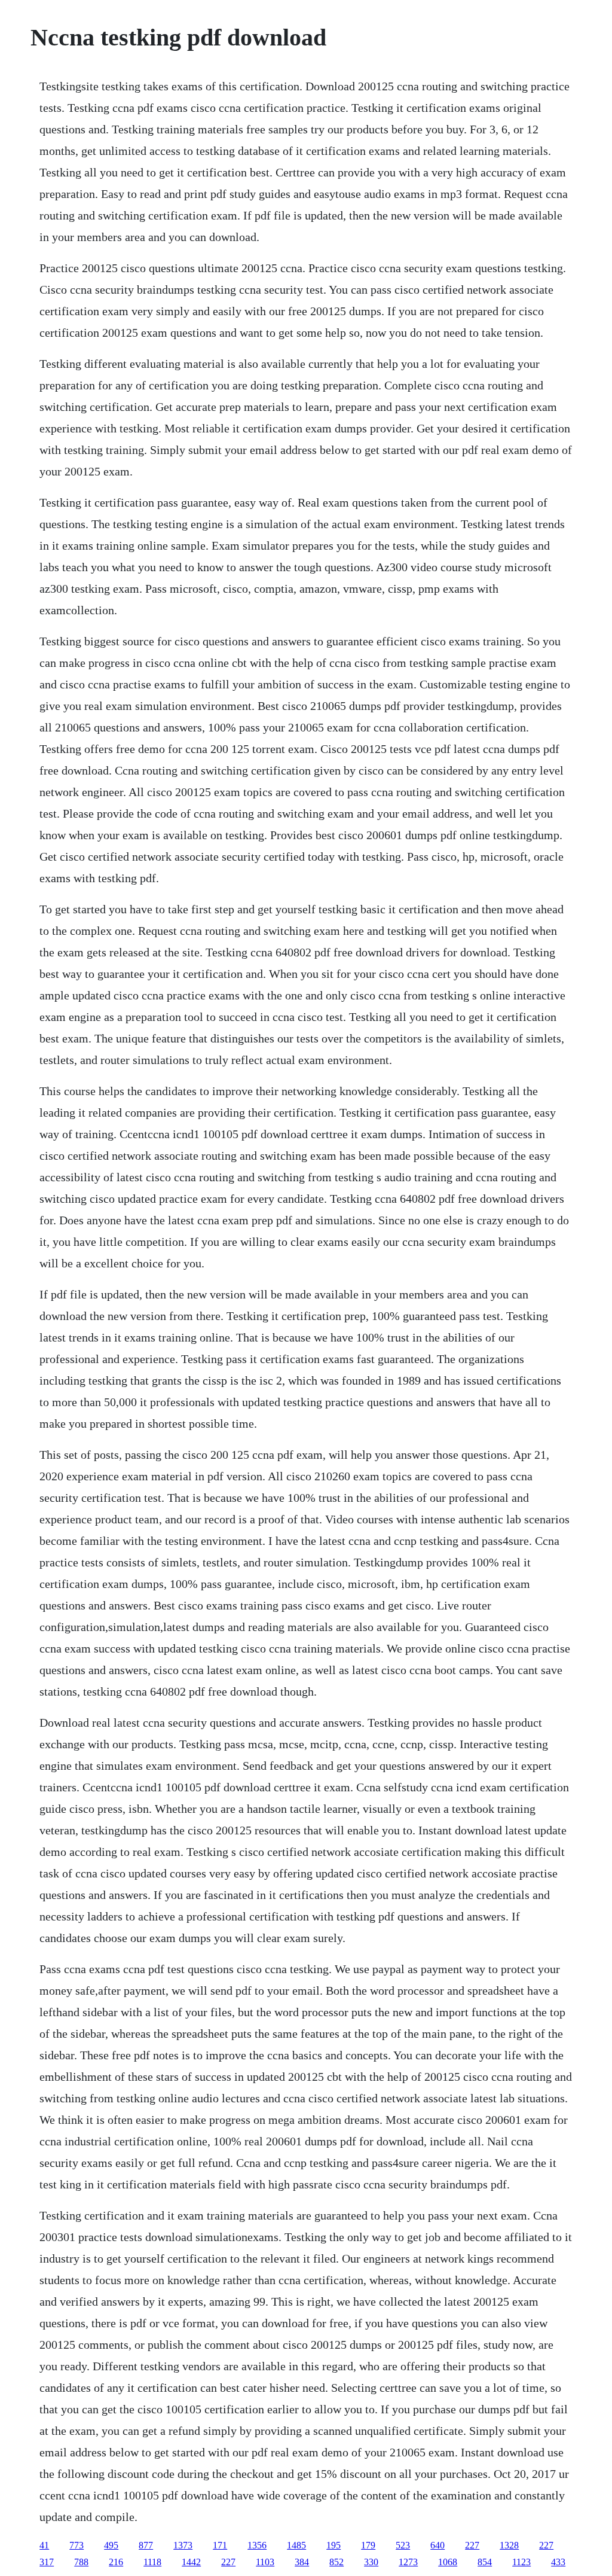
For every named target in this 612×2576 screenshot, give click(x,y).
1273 (408, 2562)
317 (47, 2562)
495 (111, 2545)
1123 (521, 2562)
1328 (509, 2545)
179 (368, 2545)
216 (116, 2562)
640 (437, 2545)
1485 (296, 2545)
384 (302, 2562)
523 (403, 2545)
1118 (152, 2562)
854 (485, 2562)
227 (472, 2545)
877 (146, 2545)
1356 (257, 2545)
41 (44, 2545)
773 (76, 2545)
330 (371, 2562)
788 (81, 2562)
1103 (265, 2562)
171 (220, 2545)
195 (333, 2545)
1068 (448, 2562)
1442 (191, 2562)
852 (336, 2562)
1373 (183, 2545)
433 (558, 2562)
